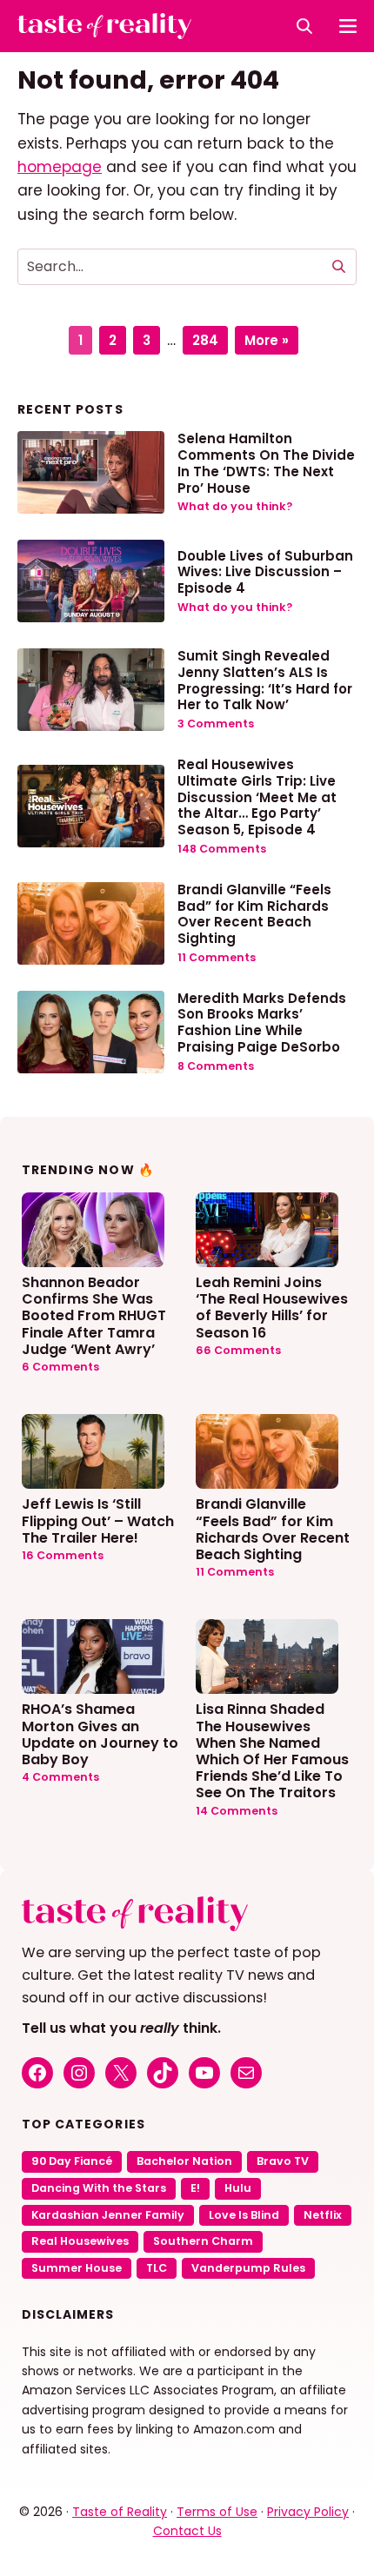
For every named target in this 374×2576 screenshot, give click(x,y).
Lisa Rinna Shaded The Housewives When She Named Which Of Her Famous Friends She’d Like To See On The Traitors (272, 1750)
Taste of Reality (120, 2512)
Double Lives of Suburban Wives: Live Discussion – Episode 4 (265, 572)
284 (210, 338)
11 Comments (217, 957)
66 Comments (238, 1350)
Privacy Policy (308, 2512)
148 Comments (222, 849)
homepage (60, 167)
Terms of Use (217, 2512)
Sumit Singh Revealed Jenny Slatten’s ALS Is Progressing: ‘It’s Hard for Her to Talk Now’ (265, 680)
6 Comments (60, 1367)
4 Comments (60, 1777)
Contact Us (187, 2531)
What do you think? (235, 506)
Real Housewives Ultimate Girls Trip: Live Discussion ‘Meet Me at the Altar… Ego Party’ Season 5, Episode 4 (257, 797)
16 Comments (63, 1555)
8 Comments (216, 1066)
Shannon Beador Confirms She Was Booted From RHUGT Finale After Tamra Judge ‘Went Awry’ (94, 1315)
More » (267, 340)
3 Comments (216, 724)
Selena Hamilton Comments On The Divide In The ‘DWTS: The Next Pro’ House (266, 463)
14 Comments (237, 1811)
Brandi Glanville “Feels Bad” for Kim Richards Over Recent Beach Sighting (254, 914)
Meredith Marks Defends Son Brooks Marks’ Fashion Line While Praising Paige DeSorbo (262, 1022)
